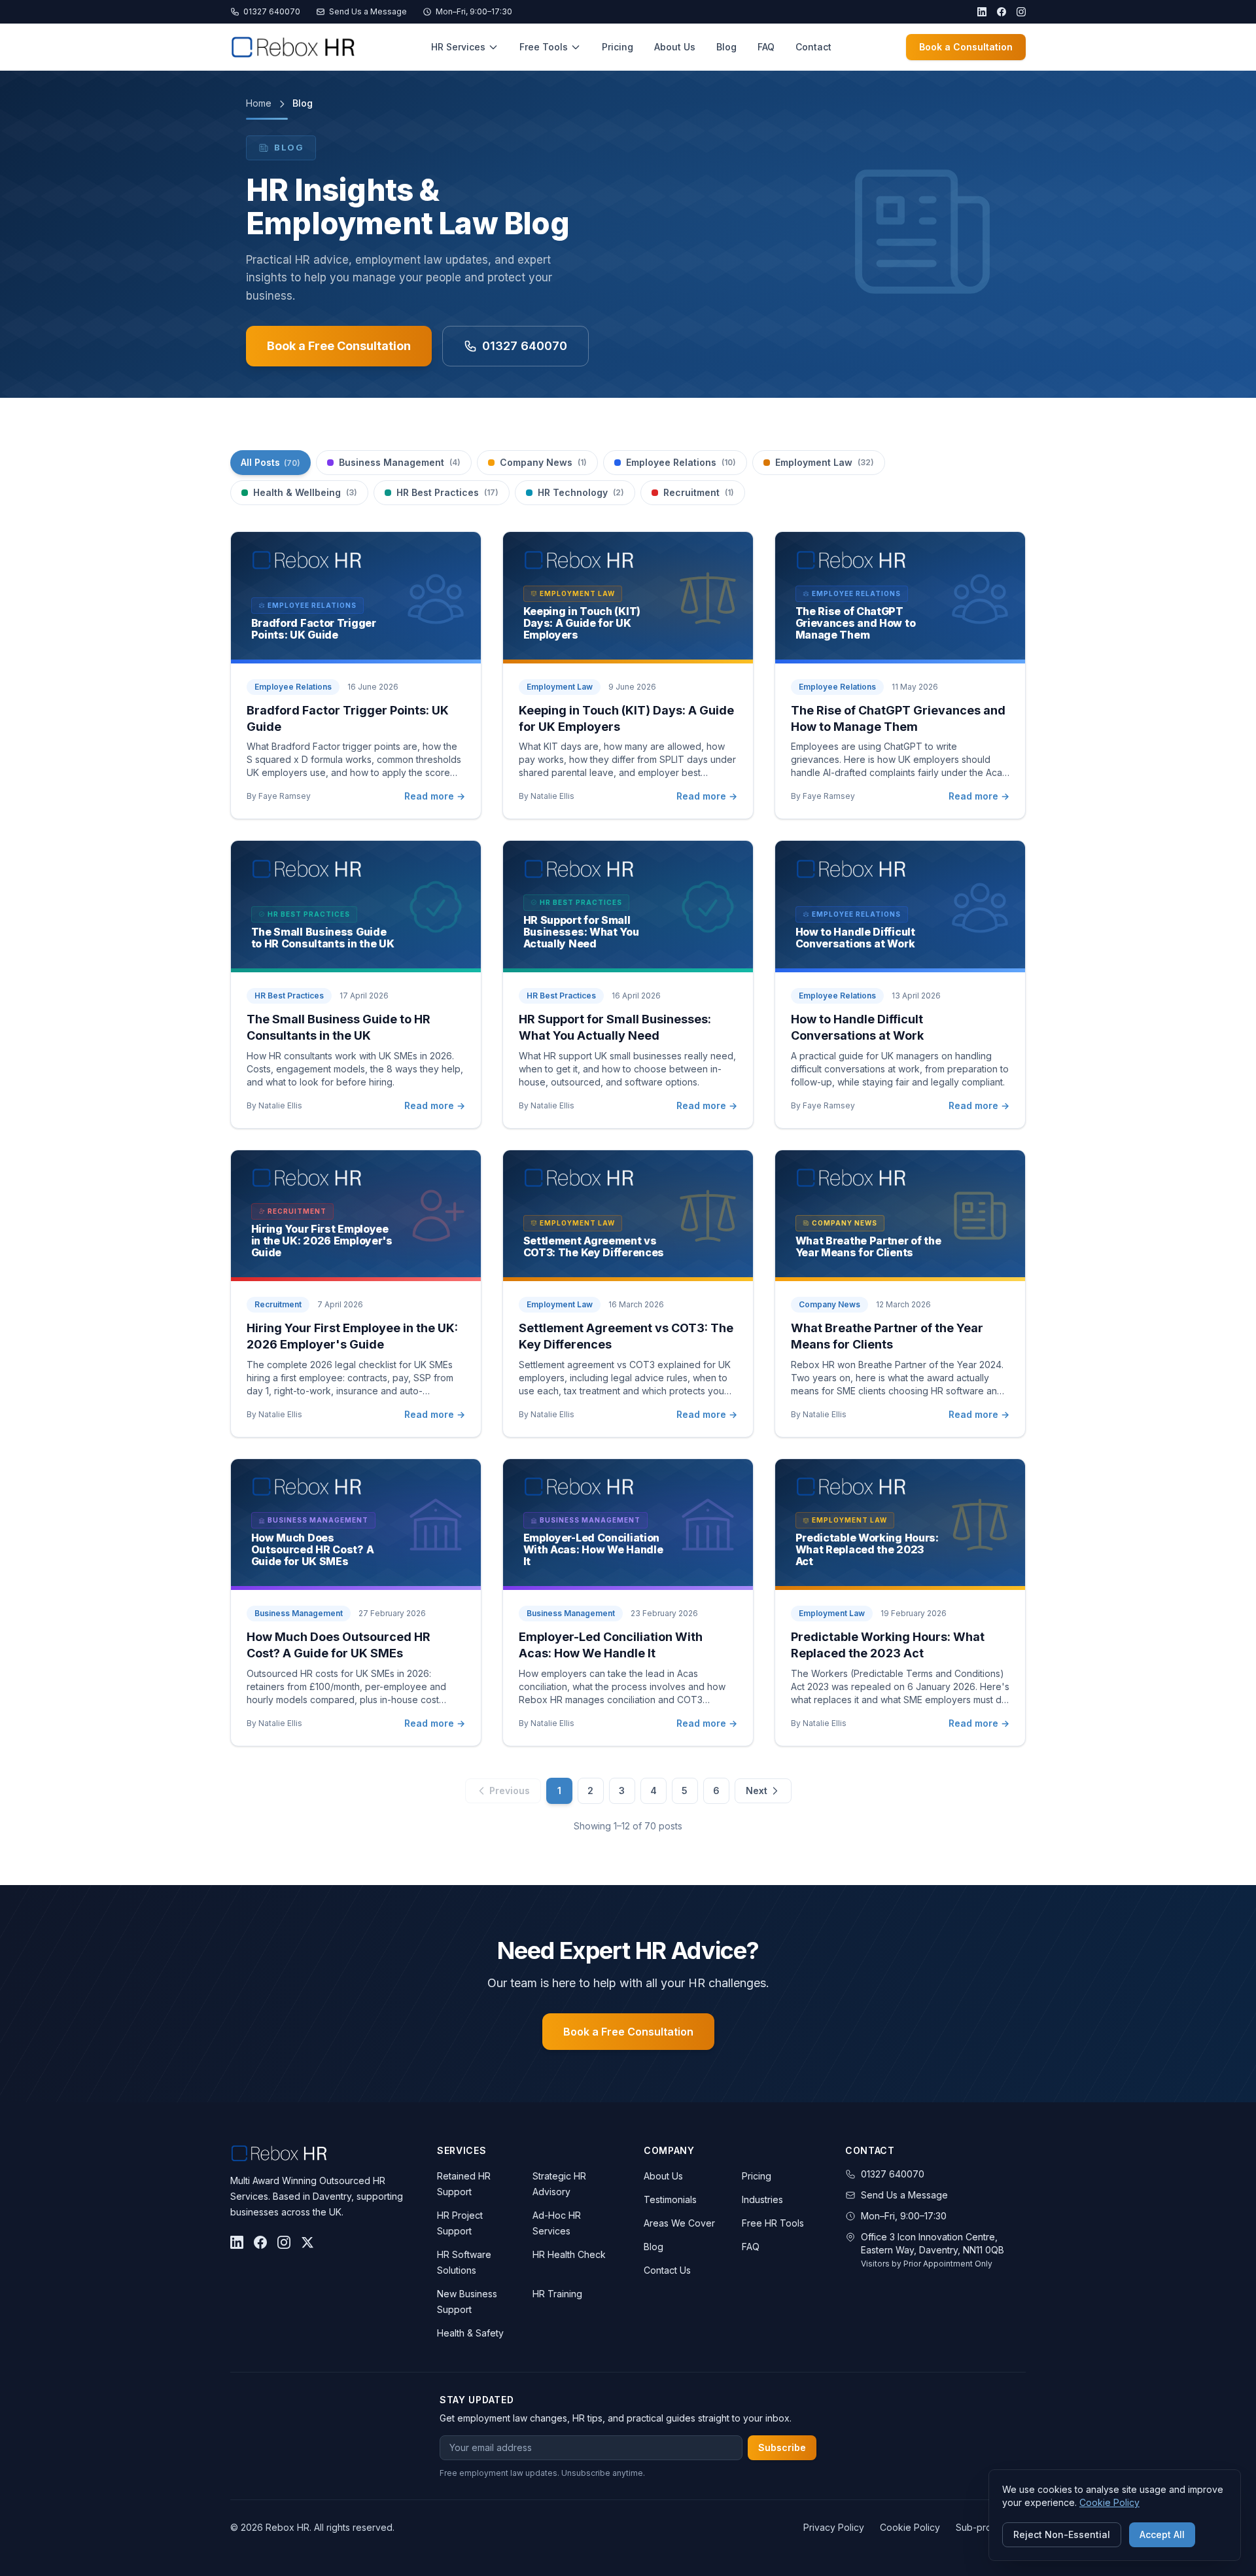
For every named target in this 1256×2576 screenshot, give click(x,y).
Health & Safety (470, 2333)
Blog (726, 47)
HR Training (557, 2294)
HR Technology (581, 492)
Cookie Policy (910, 2527)
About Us (675, 47)
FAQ (766, 47)
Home (259, 103)
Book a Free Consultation (339, 346)
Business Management (400, 462)
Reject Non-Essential (1062, 2534)
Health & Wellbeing (305, 492)
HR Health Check (569, 2254)
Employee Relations (681, 462)
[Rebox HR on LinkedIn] (237, 2242)
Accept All (1162, 2534)
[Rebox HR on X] (307, 2242)
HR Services (458, 47)
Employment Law (825, 462)
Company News (543, 462)
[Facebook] (1002, 12)
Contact (813, 47)
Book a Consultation (966, 47)
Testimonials (670, 2199)
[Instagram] (1021, 12)
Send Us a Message (368, 11)
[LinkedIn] (982, 12)
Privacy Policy (834, 2527)
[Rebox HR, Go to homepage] (293, 47)
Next (757, 1791)
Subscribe (782, 2447)
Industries (762, 2199)
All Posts (270, 462)
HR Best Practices (447, 492)
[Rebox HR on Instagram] (284, 2242)
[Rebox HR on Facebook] (260, 2242)
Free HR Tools (773, 2223)
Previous (510, 1791)
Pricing (618, 47)
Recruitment (699, 492)
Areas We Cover (679, 2223)
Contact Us (667, 2270)
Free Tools (544, 47)
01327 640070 (272, 11)
